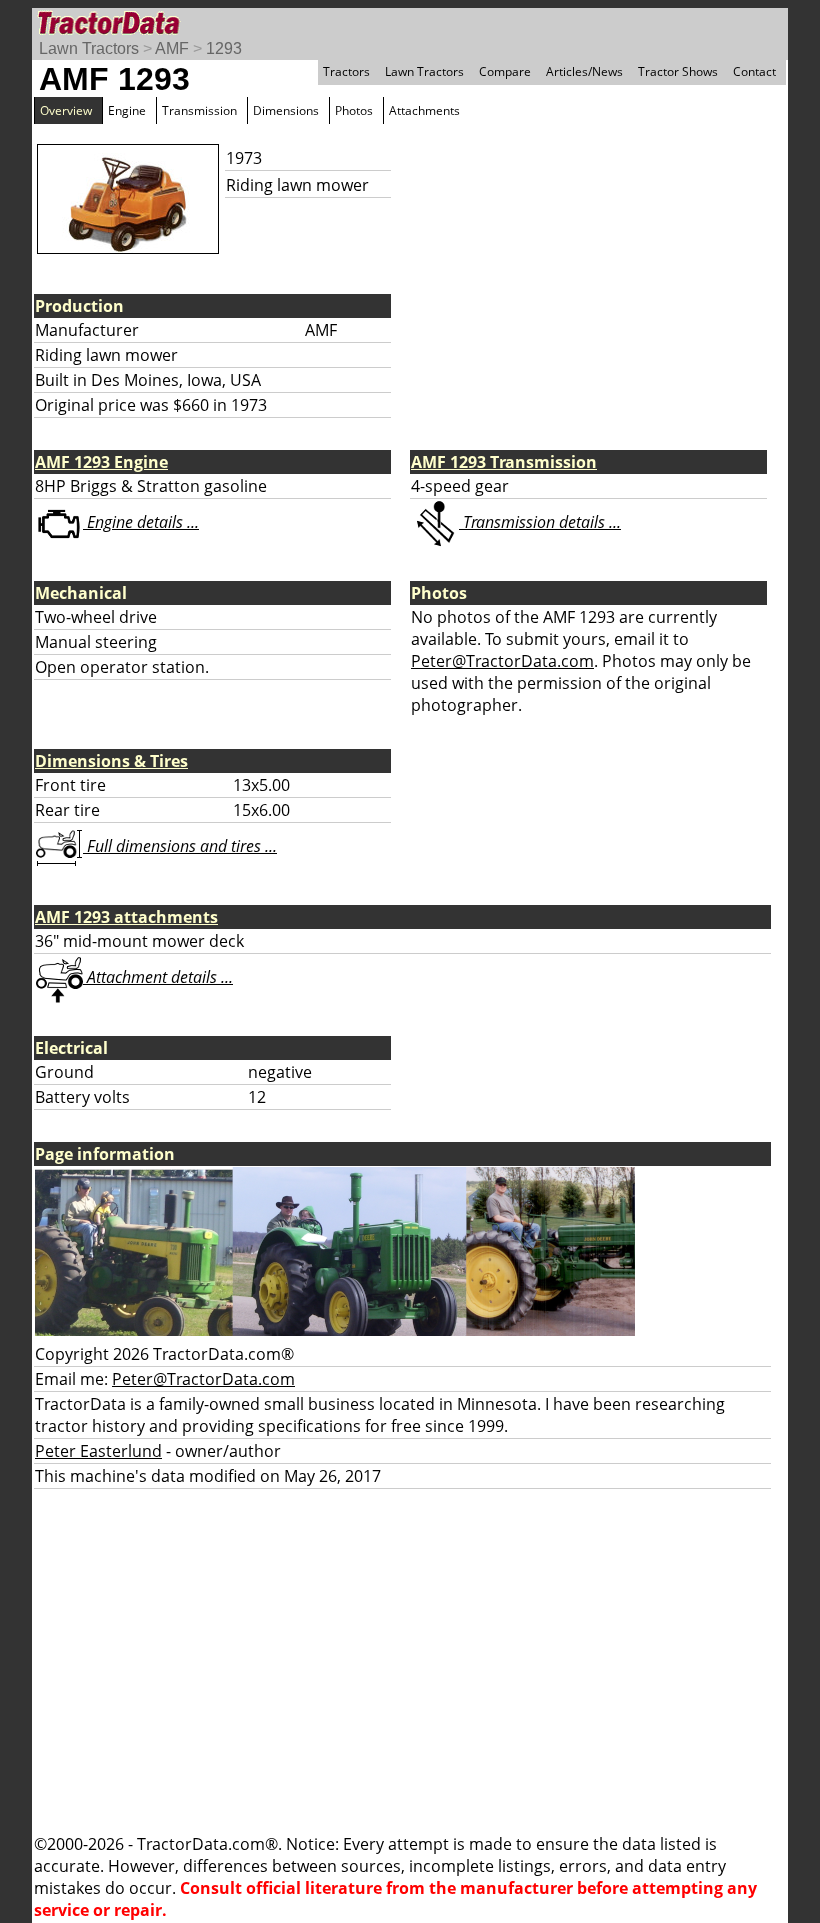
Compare (505, 71)
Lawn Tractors (89, 48)
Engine (127, 110)
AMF (172, 48)
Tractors (346, 71)
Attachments (424, 110)
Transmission (199, 110)
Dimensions (286, 110)
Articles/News (584, 71)
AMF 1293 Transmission (504, 462)
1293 (224, 48)
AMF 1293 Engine (101, 462)
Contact (754, 71)
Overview (66, 110)
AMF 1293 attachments (126, 917)
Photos (354, 110)
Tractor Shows (678, 71)
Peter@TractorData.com (502, 661)
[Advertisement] (410, 1661)
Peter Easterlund (98, 1451)
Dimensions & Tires (111, 761)
